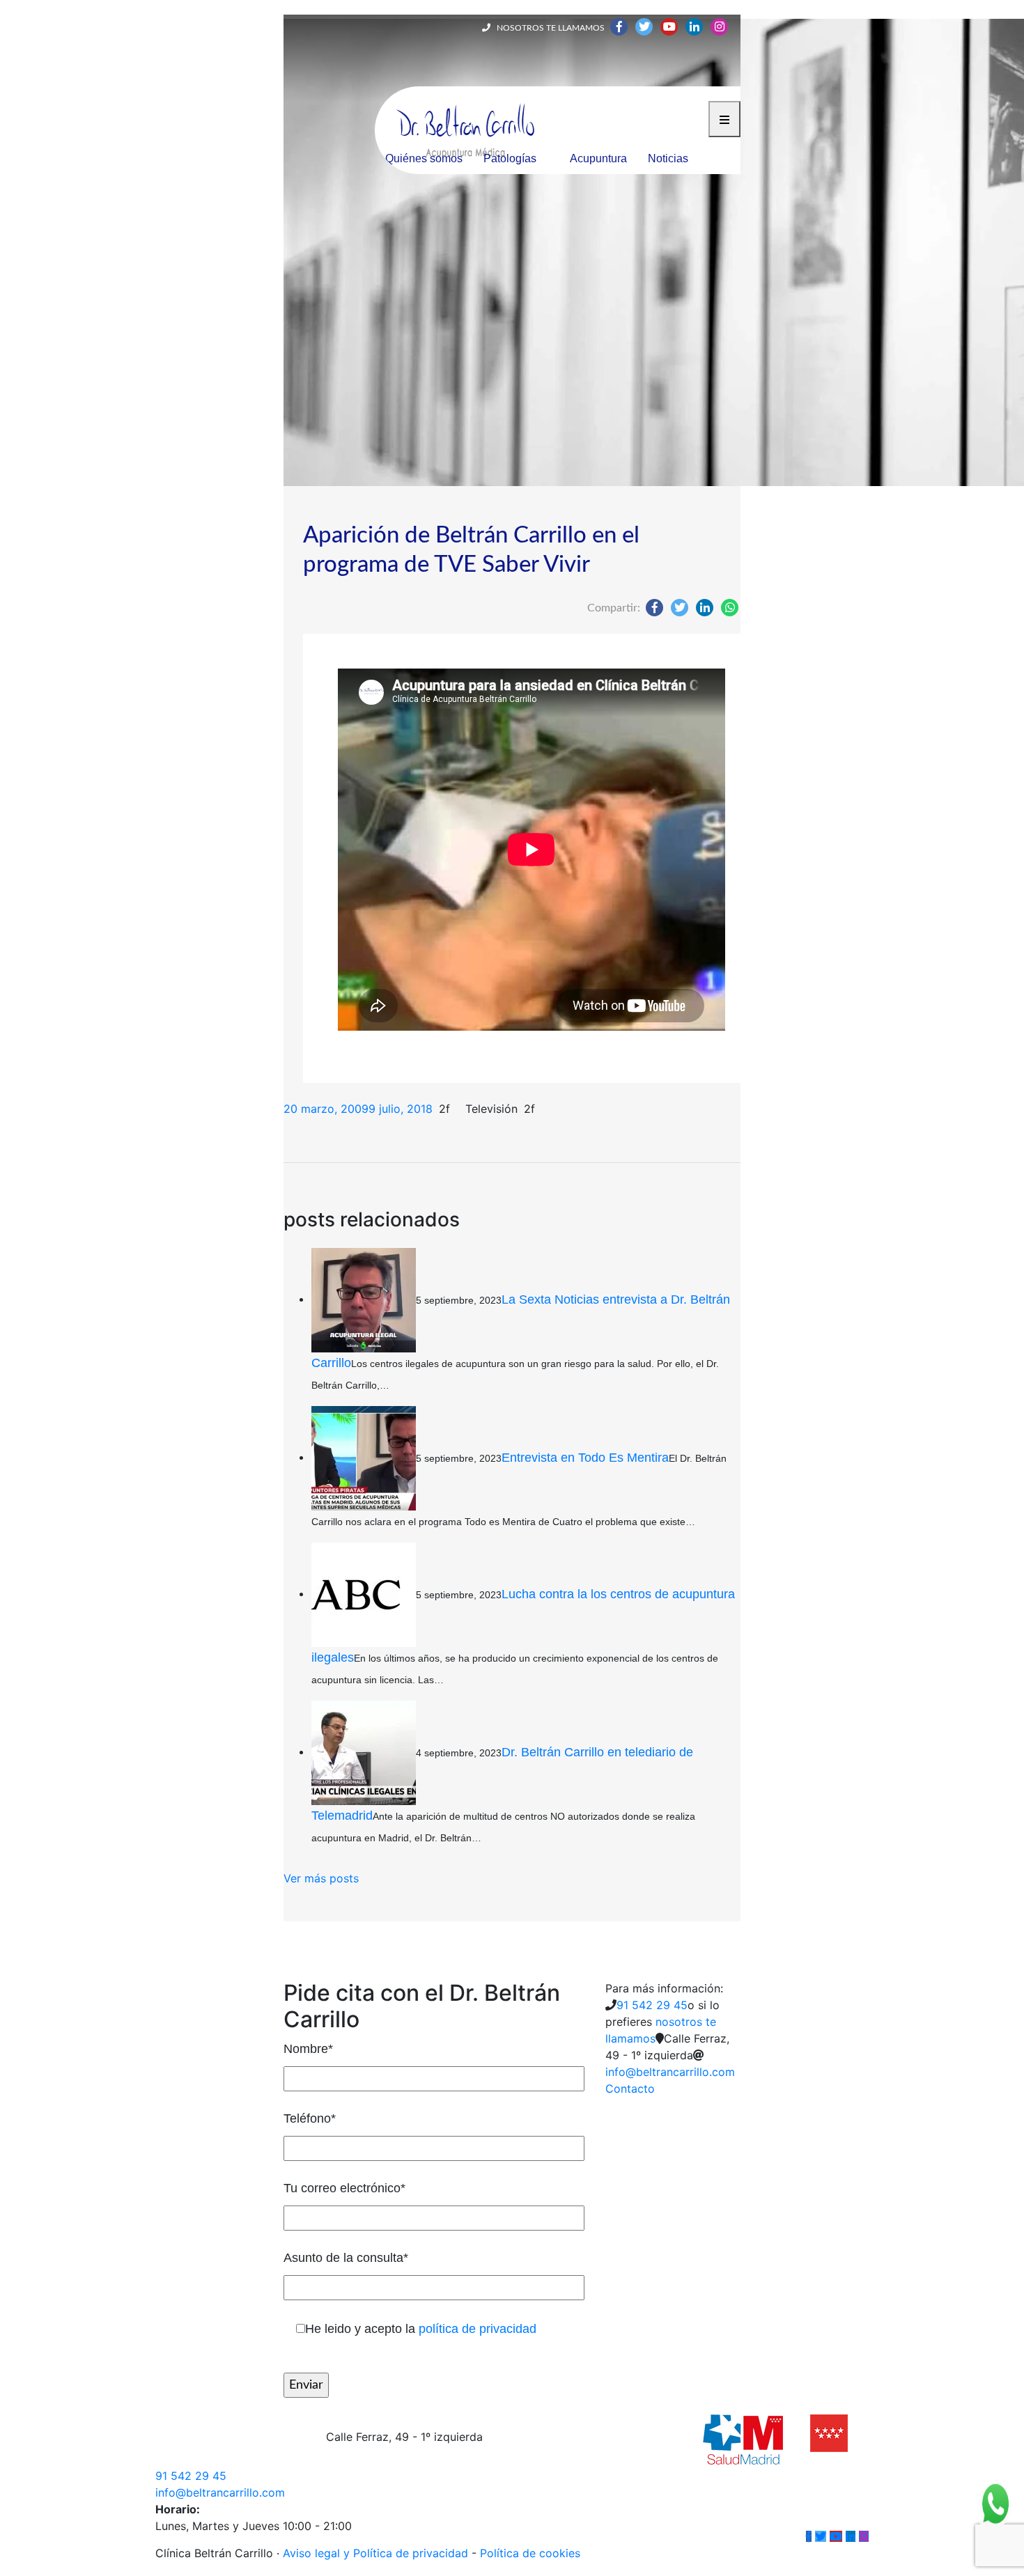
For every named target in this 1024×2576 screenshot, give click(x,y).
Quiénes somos (424, 158)
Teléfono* (310, 2118)
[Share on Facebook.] (654, 607)
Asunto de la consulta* (346, 2258)
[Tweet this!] (680, 607)
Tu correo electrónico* (344, 2188)
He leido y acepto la (421, 2329)
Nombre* (308, 2049)
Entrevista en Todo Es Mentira (585, 1457)
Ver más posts (321, 1878)
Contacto (630, 2089)
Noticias (668, 158)
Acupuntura (598, 158)
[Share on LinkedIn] (705, 607)
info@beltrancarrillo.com (670, 2072)
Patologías (510, 158)
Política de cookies (530, 2553)
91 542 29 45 (652, 2005)
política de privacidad (478, 2329)
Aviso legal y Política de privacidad (375, 2553)
